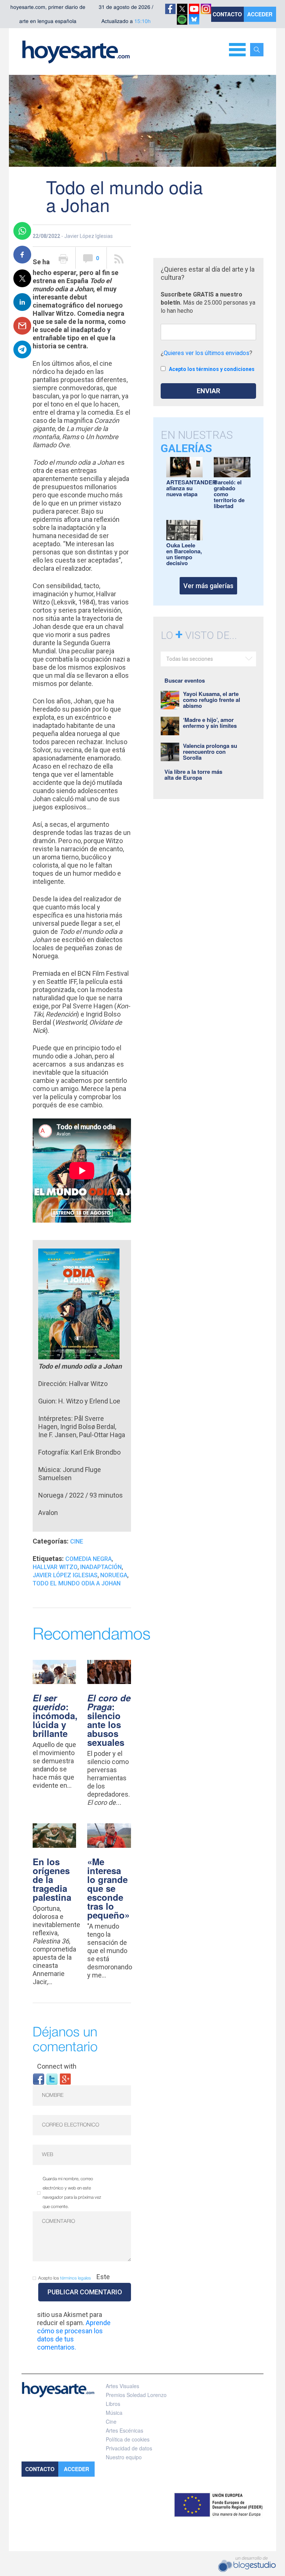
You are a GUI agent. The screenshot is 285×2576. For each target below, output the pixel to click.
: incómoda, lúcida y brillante (55, 1715)
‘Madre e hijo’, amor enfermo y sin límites (210, 723)
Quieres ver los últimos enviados (207, 353)
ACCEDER (260, 14)
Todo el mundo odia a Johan (77, 1583)
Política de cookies (128, 2439)
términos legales (76, 2278)
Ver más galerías (208, 586)
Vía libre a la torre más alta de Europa (193, 775)
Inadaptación (101, 1567)
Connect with (57, 2066)
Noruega (114, 1575)
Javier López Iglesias (65, 1575)
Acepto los (65, 2278)
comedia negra (89, 1559)
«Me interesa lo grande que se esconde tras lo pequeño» (108, 1888)
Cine (77, 1541)
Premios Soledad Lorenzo (136, 2395)
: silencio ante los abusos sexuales (109, 1720)
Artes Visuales (122, 2386)
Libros (113, 2404)
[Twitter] (52, 2078)
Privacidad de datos (129, 2448)
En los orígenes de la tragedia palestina (52, 1879)
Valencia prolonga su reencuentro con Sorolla (210, 752)
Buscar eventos (185, 680)
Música (114, 2413)
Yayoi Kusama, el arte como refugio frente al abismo (212, 700)
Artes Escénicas (125, 2430)
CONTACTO (227, 14)
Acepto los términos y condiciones (212, 369)
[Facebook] (39, 2078)
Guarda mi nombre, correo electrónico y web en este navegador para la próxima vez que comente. (72, 2193)
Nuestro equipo (124, 2457)
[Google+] (65, 2078)
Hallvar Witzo (55, 1567)
